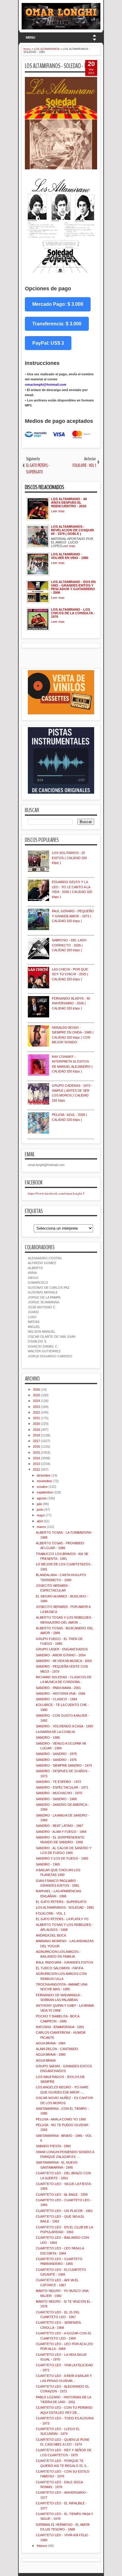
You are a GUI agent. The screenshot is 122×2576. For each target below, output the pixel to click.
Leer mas (58, 511)
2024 (36, 1401)
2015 (36, 1452)
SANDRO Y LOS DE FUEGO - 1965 (62, 1858)
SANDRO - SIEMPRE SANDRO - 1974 (64, 1765)
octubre (42, 1487)
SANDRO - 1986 (48, 1737)
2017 (36, 1441)
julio (39, 1504)
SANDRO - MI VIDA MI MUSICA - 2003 (64, 1661)
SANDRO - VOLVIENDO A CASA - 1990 (64, 1726)
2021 (36, 1418)
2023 (36, 1407)
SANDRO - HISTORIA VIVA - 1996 (61, 1693)
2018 (36, 1435)
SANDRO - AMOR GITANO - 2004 (61, 1655)
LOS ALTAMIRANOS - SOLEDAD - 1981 (59, 66)
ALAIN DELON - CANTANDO (57, 2049)
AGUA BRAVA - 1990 (51, 2055)
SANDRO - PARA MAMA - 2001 (58, 1688)
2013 (36, 1464)
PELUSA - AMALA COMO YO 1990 (61, 2119)
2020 (36, 1424)
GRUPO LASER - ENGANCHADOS (62, 1649)
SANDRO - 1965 (48, 1864)
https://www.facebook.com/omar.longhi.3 (56, 1193)
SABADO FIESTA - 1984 (53, 2146)
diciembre (44, 1475)
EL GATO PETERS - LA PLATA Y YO (62, 1919)
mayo (41, 1515)
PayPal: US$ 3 (48, 343)
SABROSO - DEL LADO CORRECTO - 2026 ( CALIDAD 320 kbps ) (69, 945)
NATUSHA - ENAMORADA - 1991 (60, 2027)
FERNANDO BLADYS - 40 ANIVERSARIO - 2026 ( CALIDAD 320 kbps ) (71, 1003)
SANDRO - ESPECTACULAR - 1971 (62, 1787)
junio (40, 1510)
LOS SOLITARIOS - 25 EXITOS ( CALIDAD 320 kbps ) (69, 858)
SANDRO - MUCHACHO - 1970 (59, 1793)
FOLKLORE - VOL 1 (51, 1913)
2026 (36, 1389)
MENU (30, 37)
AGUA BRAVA (46, 2060)
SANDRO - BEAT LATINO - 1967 (60, 1826)
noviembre (44, 1481)
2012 (36, 1469)
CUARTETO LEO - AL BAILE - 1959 (62, 2194)
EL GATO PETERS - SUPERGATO (61, 1902)
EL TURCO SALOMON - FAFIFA (60, 1968)
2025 (36, 1395)
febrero (42, 2546)
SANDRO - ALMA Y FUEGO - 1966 (61, 1832)
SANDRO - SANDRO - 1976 (56, 1760)
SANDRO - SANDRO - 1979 (56, 1754)
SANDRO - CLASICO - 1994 (56, 1699)
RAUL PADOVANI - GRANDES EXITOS (64, 1962)
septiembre (45, 1492)
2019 (36, 1430)
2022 (36, 1412)
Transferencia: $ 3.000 (57, 324)
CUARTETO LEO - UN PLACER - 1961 (64, 2211)
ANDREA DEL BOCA (51, 1935)
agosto (42, 1498)
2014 (36, 1458)
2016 (36, 1447)
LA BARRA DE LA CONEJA (55, 1732)
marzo (41, 1527)
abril (40, 1521)
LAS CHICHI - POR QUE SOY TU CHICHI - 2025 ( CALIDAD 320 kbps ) (70, 974)
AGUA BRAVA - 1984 (51, 2043)
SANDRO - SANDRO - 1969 (56, 1799)
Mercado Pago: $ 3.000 (58, 304)
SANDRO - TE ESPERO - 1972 (58, 1782)
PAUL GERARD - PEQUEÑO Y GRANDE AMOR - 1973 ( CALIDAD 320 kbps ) (73, 916)
